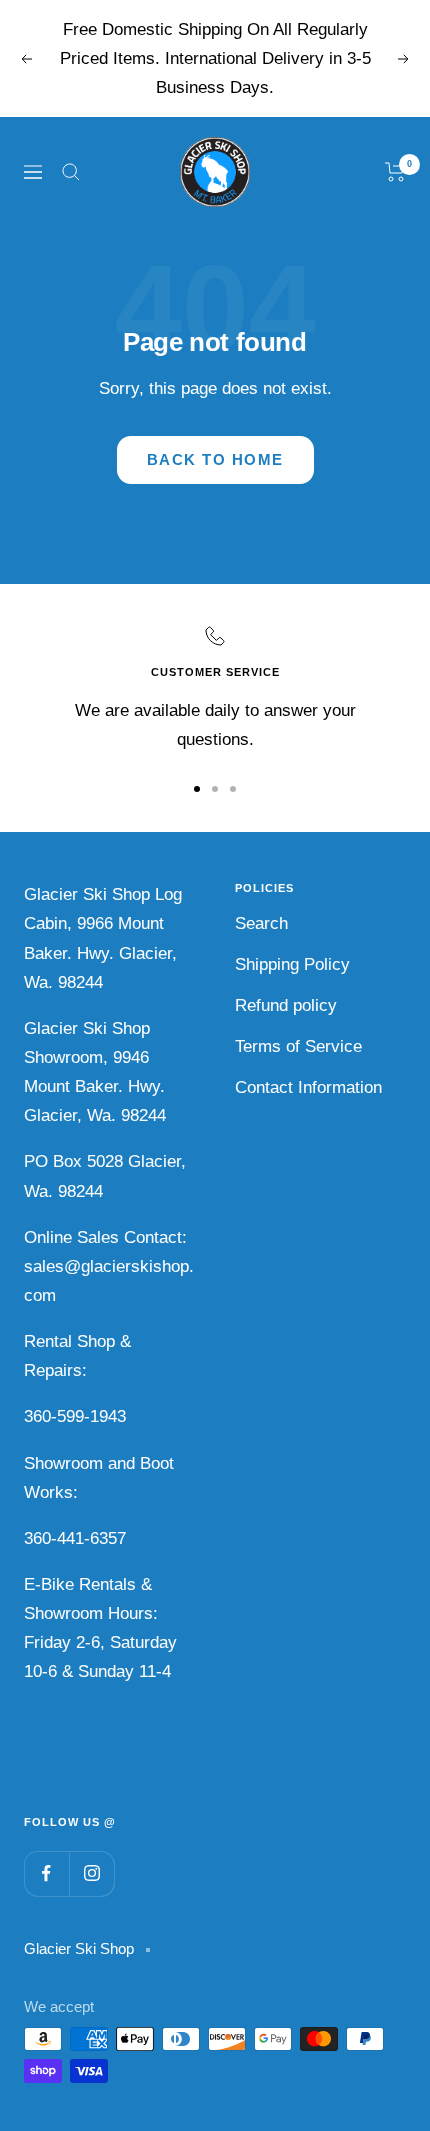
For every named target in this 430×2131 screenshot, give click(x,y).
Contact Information (308, 1087)
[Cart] (395, 172)
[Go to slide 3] (233, 789)
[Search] (71, 172)
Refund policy (286, 1005)
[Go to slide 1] (197, 789)
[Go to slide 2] (215, 789)
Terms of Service (298, 1046)
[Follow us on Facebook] (46, 1873)
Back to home (215, 459)
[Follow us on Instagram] (91, 1873)
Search (261, 923)
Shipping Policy (292, 964)
